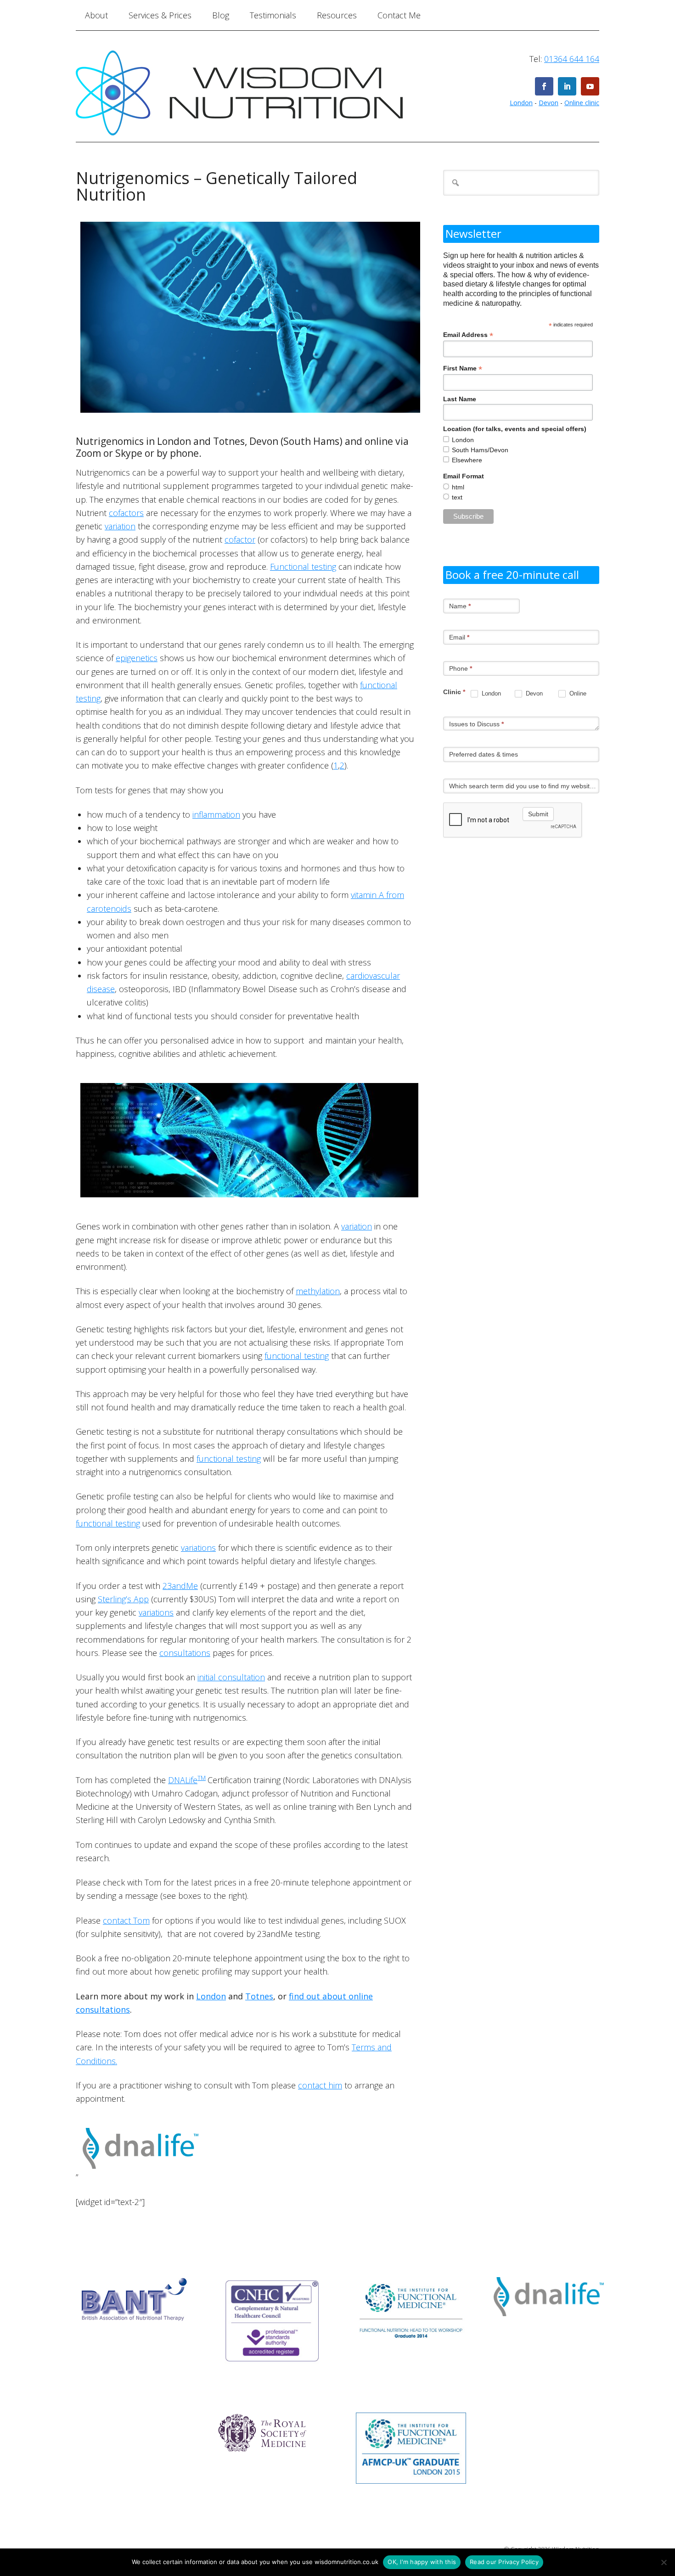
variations (198, 1548)
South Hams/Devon (480, 450)
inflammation (216, 814)
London (521, 103)
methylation (318, 1291)
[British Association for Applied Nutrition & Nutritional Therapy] (135, 2331)
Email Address (468, 335)
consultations (185, 1653)
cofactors (126, 513)
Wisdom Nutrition (267, 93)
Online (577, 693)
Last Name (460, 399)
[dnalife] (141, 2177)
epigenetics (137, 658)
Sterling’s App (123, 1599)
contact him (320, 2085)
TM (202, 1778)
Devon (548, 103)
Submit (538, 814)
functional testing (297, 1356)
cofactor (240, 539)
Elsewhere (467, 460)
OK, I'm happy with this (422, 2562)
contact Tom (126, 1920)
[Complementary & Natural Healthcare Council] (273, 2373)
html (458, 487)
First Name (463, 368)
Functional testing (303, 567)
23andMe (180, 1586)
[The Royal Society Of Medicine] (263, 2460)
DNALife (183, 1780)
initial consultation (231, 1677)
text (457, 497)
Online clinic (582, 103)
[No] (664, 2562)
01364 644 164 (572, 59)
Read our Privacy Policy (504, 2562)
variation (120, 526)
